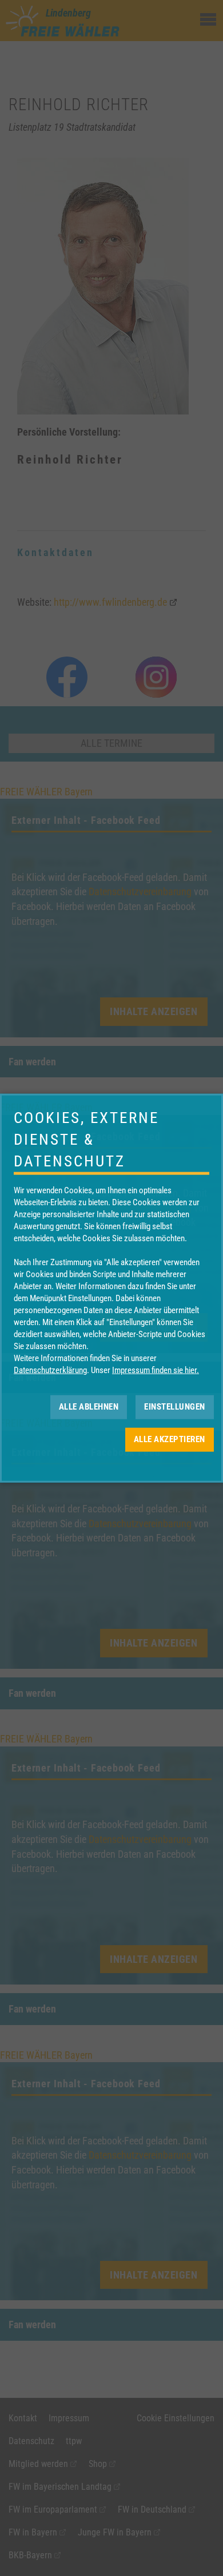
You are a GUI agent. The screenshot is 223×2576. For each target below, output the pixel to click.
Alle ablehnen (89, 1407)
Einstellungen (175, 1407)
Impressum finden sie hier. (156, 1370)
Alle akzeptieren (170, 1439)
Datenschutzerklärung (50, 1370)
